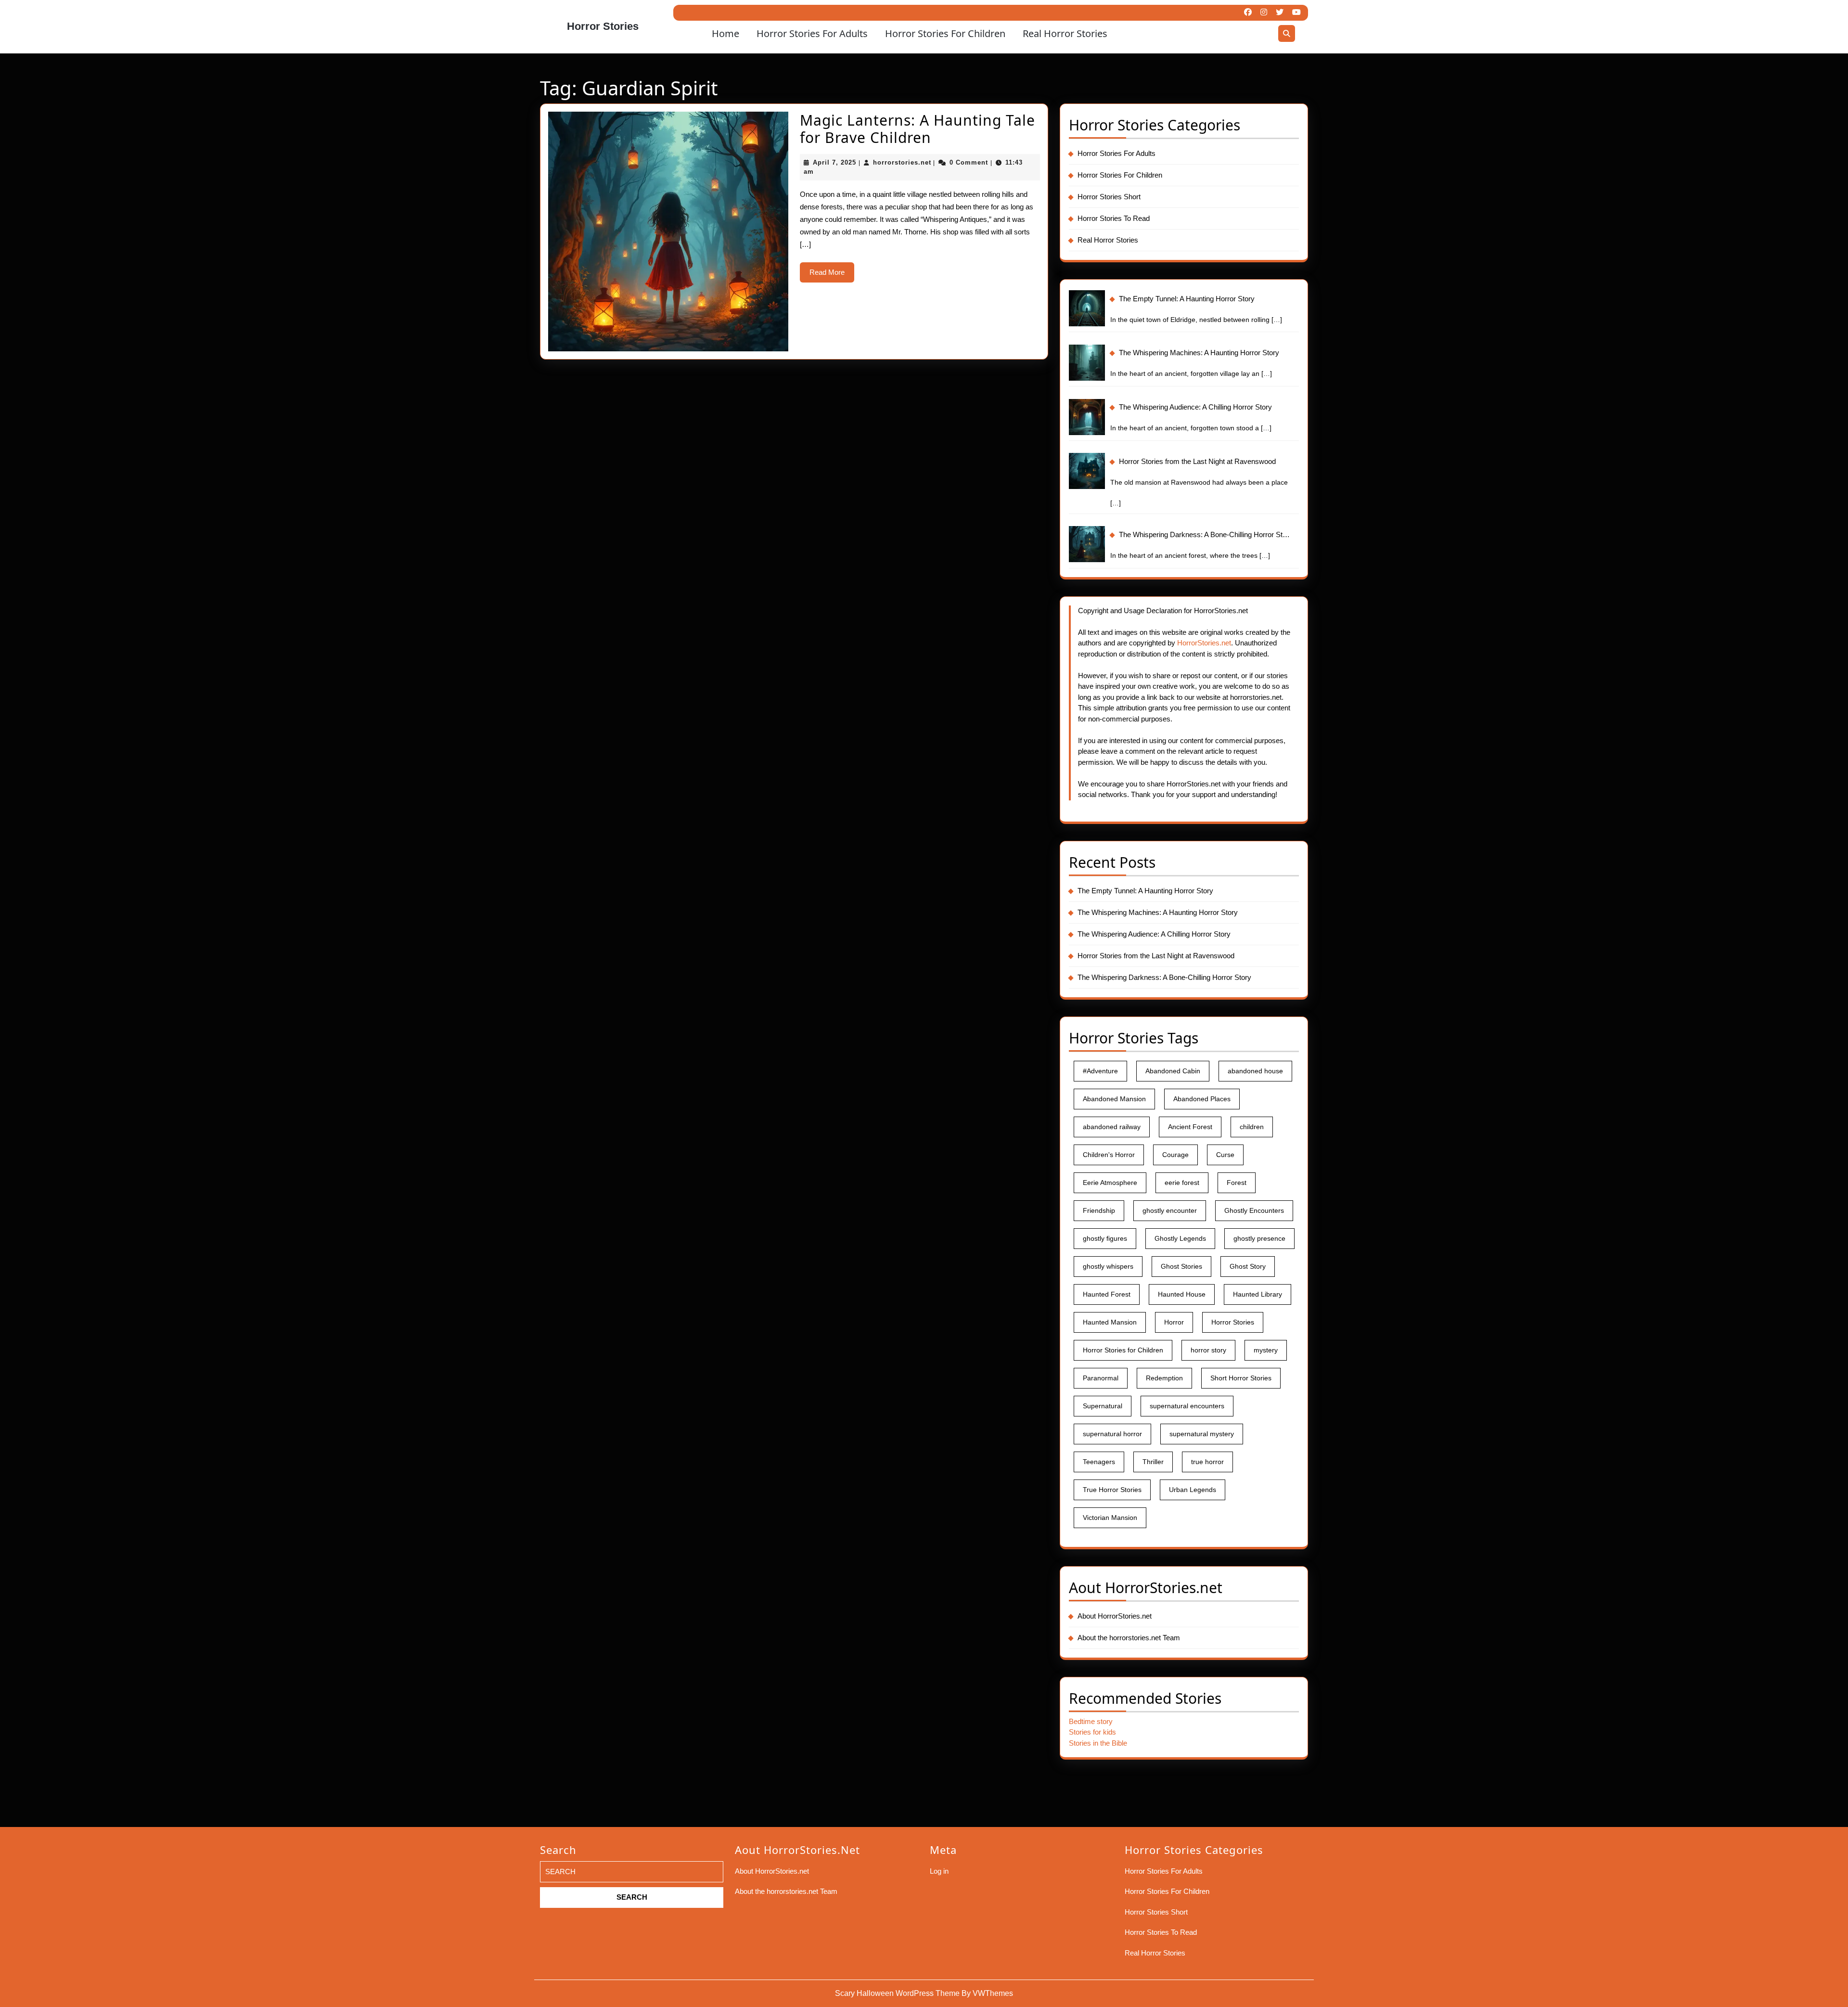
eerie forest (1182, 1183)
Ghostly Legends (1180, 1238)
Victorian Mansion (1110, 1518)
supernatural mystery (1202, 1434)
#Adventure (1100, 1071)
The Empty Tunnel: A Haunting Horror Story (1145, 891)
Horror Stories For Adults (812, 33)
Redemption (1164, 1378)
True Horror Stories (1112, 1490)
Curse (1225, 1155)
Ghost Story (1248, 1266)
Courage (1175, 1155)
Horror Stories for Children (1123, 1350)
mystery (1266, 1350)
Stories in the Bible (1098, 1743)
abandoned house (1255, 1071)
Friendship (1099, 1210)
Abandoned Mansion (1114, 1099)
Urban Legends (1193, 1490)
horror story (1208, 1350)
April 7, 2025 (834, 162)
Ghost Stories (1181, 1266)
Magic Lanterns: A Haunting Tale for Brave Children (918, 129)
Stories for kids (1092, 1732)
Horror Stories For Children (945, 33)
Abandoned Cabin (1173, 1071)
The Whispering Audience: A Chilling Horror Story (1154, 934)
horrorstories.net (902, 162)
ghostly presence (1259, 1238)
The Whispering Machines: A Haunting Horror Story (1158, 912)
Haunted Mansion (1110, 1322)
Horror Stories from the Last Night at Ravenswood (1156, 956)
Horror (1174, 1322)
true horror (1207, 1462)
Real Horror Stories (1065, 33)
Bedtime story (1091, 1721)
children (1252, 1127)
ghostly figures (1105, 1238)
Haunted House (1182, 1294)
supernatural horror (1112, 1434)
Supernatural (1103, 1406)
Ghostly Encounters (1254, 1210)
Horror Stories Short (1109, 197)
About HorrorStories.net (1115, 1616)
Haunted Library (1258, 1294)
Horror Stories (603, 26)
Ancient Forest (1190, 1127)
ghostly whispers (1108, 1266)
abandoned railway (1112, 1127)
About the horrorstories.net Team (1129, 1638)
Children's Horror (1109, 1155)
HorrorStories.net (1204, 643)
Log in (939, 1871)
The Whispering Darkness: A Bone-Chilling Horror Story (1164, 977)
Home (725, 33)
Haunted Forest (1107, 1294)
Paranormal (1101, 1378)
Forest (1237, 1183)
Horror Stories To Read (1114, 218)
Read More (832, 275)
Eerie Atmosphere (1110, 1183)
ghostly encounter (1170, 1210)
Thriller (1153, 1462)
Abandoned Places (1202, 1099)
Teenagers (1099, 1462)
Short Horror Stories (1241, 1378)
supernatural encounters (1187, 1406)
